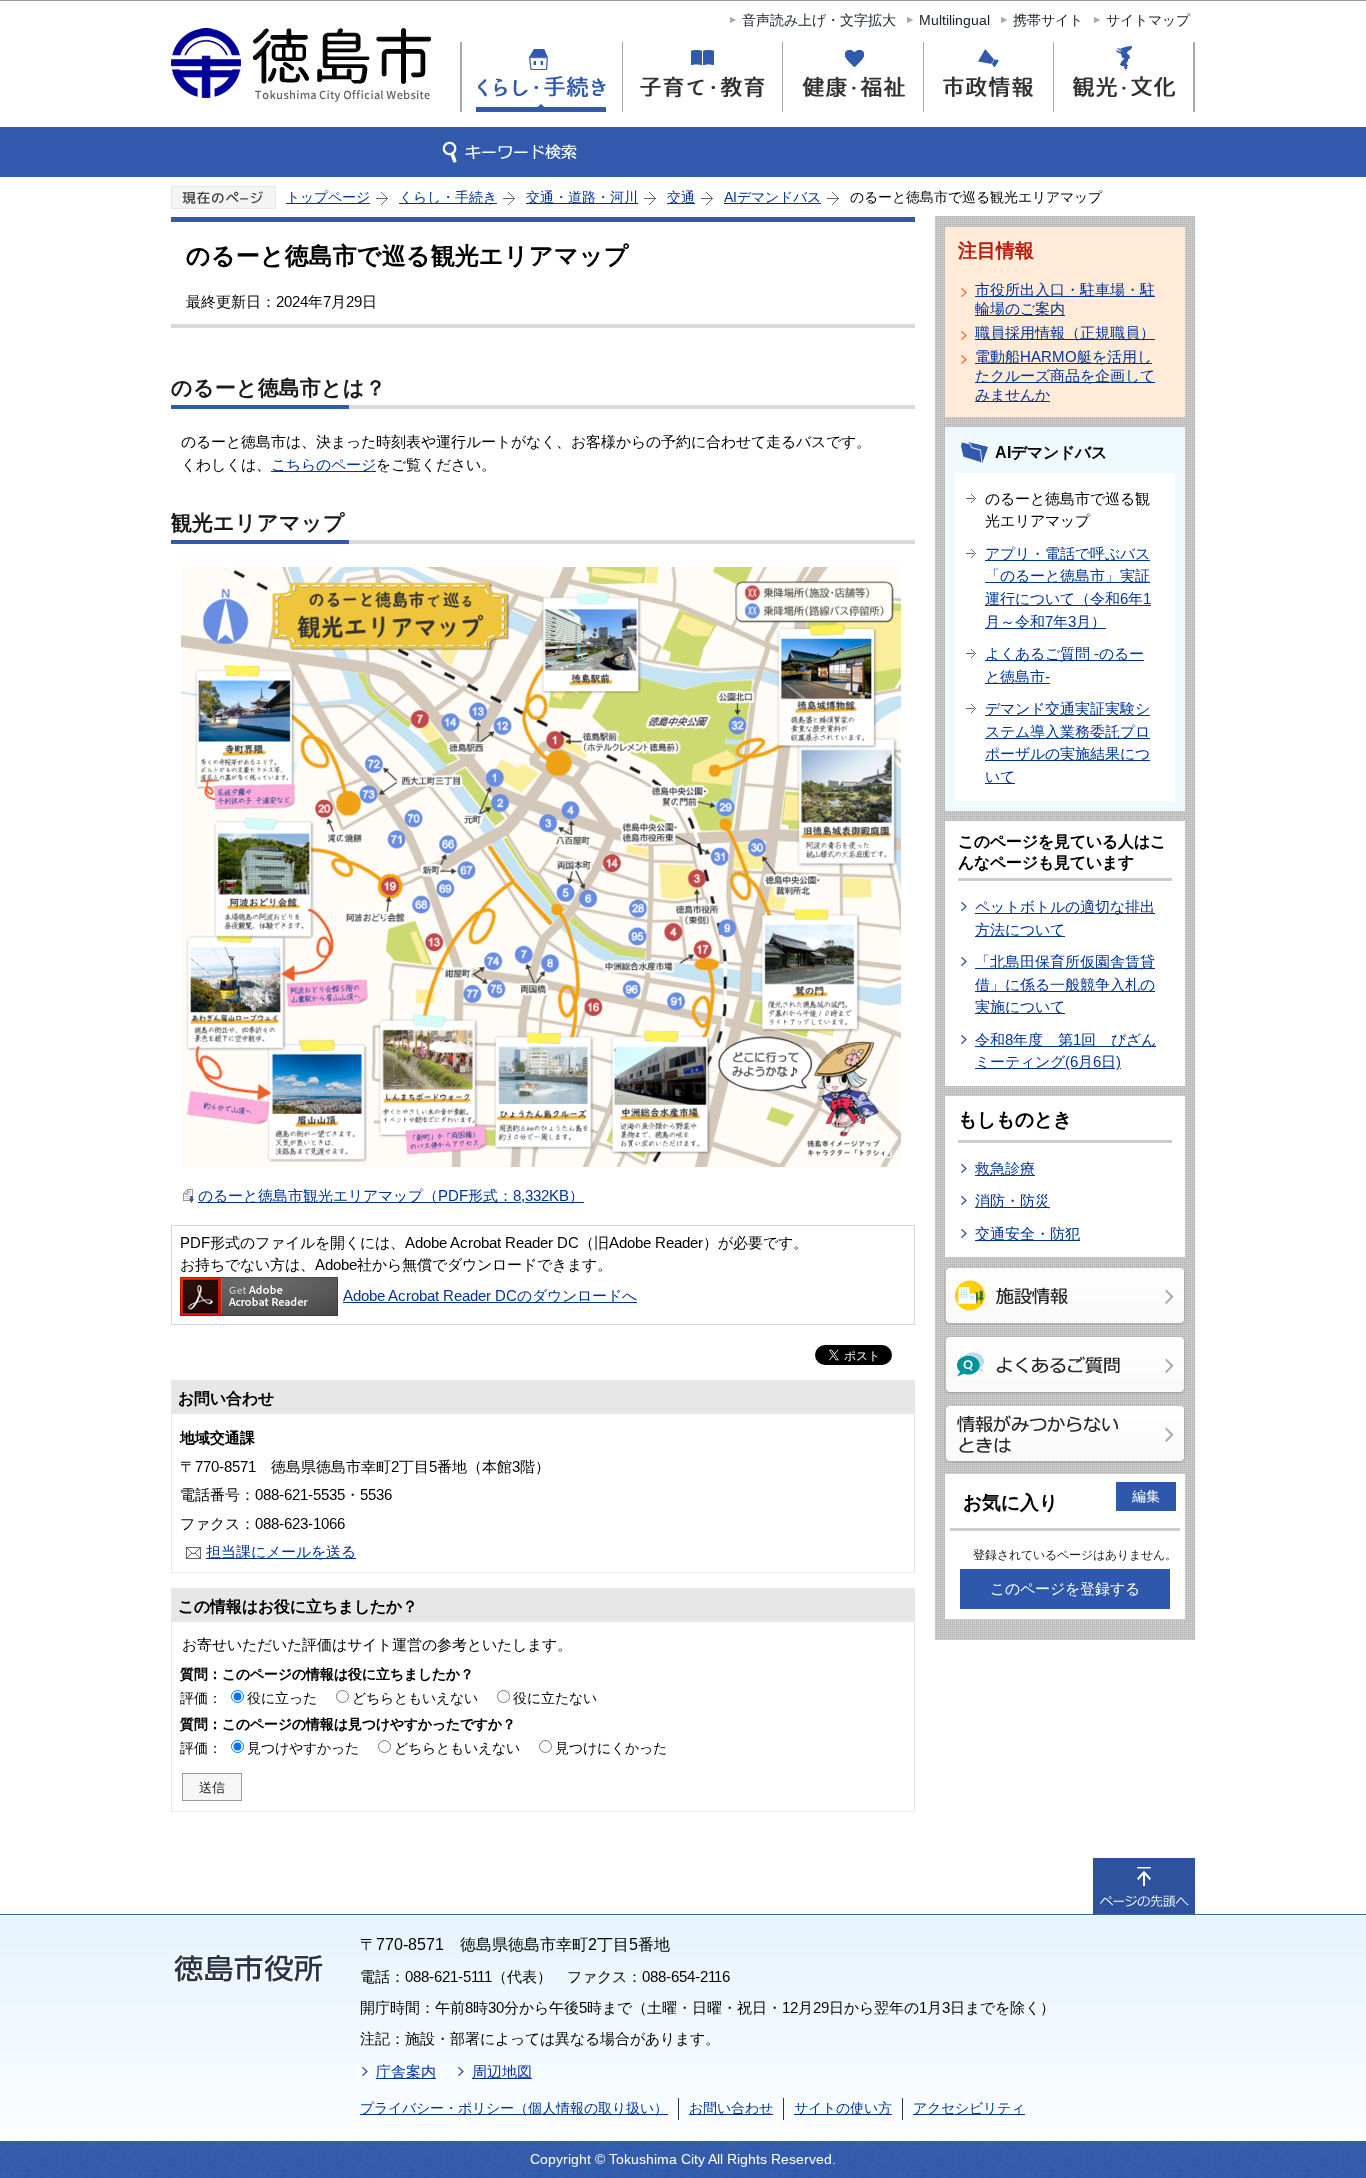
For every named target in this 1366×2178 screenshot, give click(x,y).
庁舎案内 (406, 2071)
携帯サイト (1048, 20)
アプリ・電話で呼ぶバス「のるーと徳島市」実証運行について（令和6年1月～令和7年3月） (1068, 587)
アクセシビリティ (969, 2108)
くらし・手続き (448, 197)
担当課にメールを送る (281, 1551)
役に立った (282, 1698)
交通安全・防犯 (1027, 1233)
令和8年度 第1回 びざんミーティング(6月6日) (1065, 1051)
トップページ (328, 197)
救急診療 (1005, 1168)
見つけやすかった (303, 1748)
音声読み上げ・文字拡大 (819, 20)
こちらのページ (323, 464)
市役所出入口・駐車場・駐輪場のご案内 (1065, 299)
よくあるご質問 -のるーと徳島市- (1064, 665)
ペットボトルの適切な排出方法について (1065, 918)
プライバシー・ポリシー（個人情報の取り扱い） (514, 2108)
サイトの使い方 (843, 2108)
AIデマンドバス (772, 197)
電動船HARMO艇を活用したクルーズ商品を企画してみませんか (1065, 375)
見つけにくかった (611, 1748)
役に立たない (555, 1698)
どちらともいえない (415, 1698)
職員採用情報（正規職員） (1065, 332)
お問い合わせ (731, 2108)
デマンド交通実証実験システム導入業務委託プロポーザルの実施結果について (1067, 742)
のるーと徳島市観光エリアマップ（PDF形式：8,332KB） (391, 1195)
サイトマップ (1148, 20)
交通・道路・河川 (582, 197)
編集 (1146, 1496)
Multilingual (954, 20)
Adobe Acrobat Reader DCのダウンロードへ (490, 1295)
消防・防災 (1012, 1200)
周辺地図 (502, 2071)
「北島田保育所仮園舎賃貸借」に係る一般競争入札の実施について (1065, 984)
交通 (681, 197)
